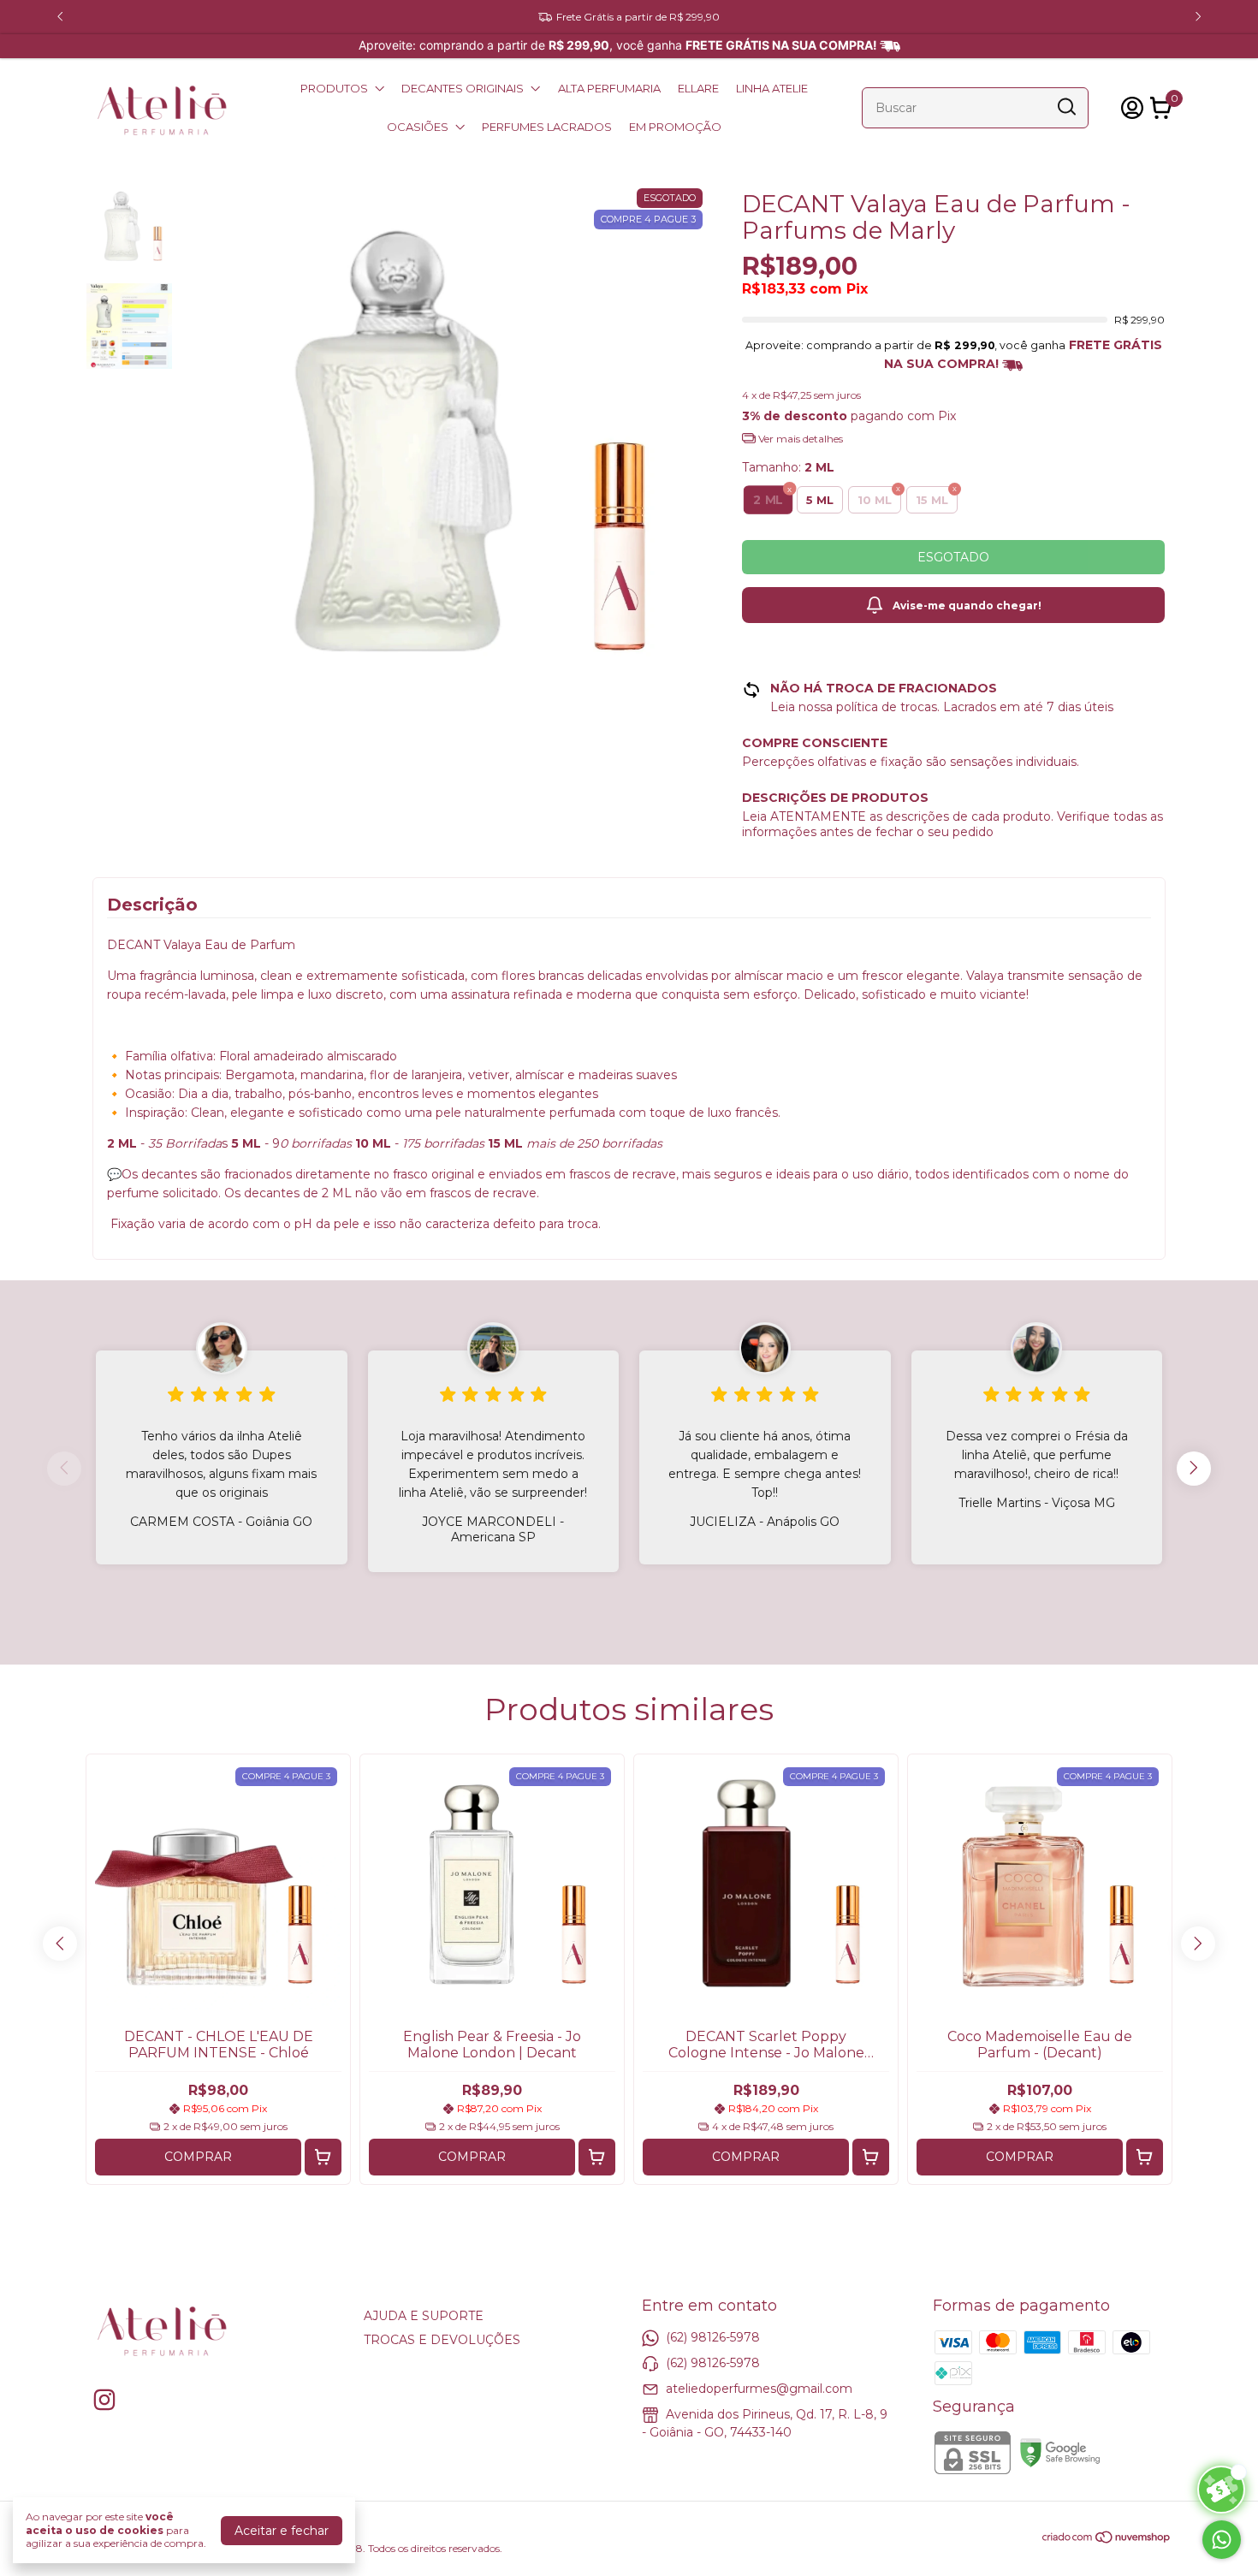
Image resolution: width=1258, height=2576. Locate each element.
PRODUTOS (334, 88)
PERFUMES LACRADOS (547, 127)
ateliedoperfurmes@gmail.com (759, 2389)
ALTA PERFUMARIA (609, 88)
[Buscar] (1065, 107)
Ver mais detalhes (799, 439)
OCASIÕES (418, 127)
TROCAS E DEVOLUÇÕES (442, 2340)
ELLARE (698, 88)
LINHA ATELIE (772, 88)
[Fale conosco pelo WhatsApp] (1222, 2540)
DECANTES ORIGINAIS (463, 88)
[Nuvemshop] (1107, 2540)
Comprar (198, 2157)
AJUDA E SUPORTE (424, 2316)
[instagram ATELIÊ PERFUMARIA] (104, 2400)
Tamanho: (788, 467)
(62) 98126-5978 (713, 2337)
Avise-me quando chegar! (967, 605)
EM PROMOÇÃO (675, 127)
